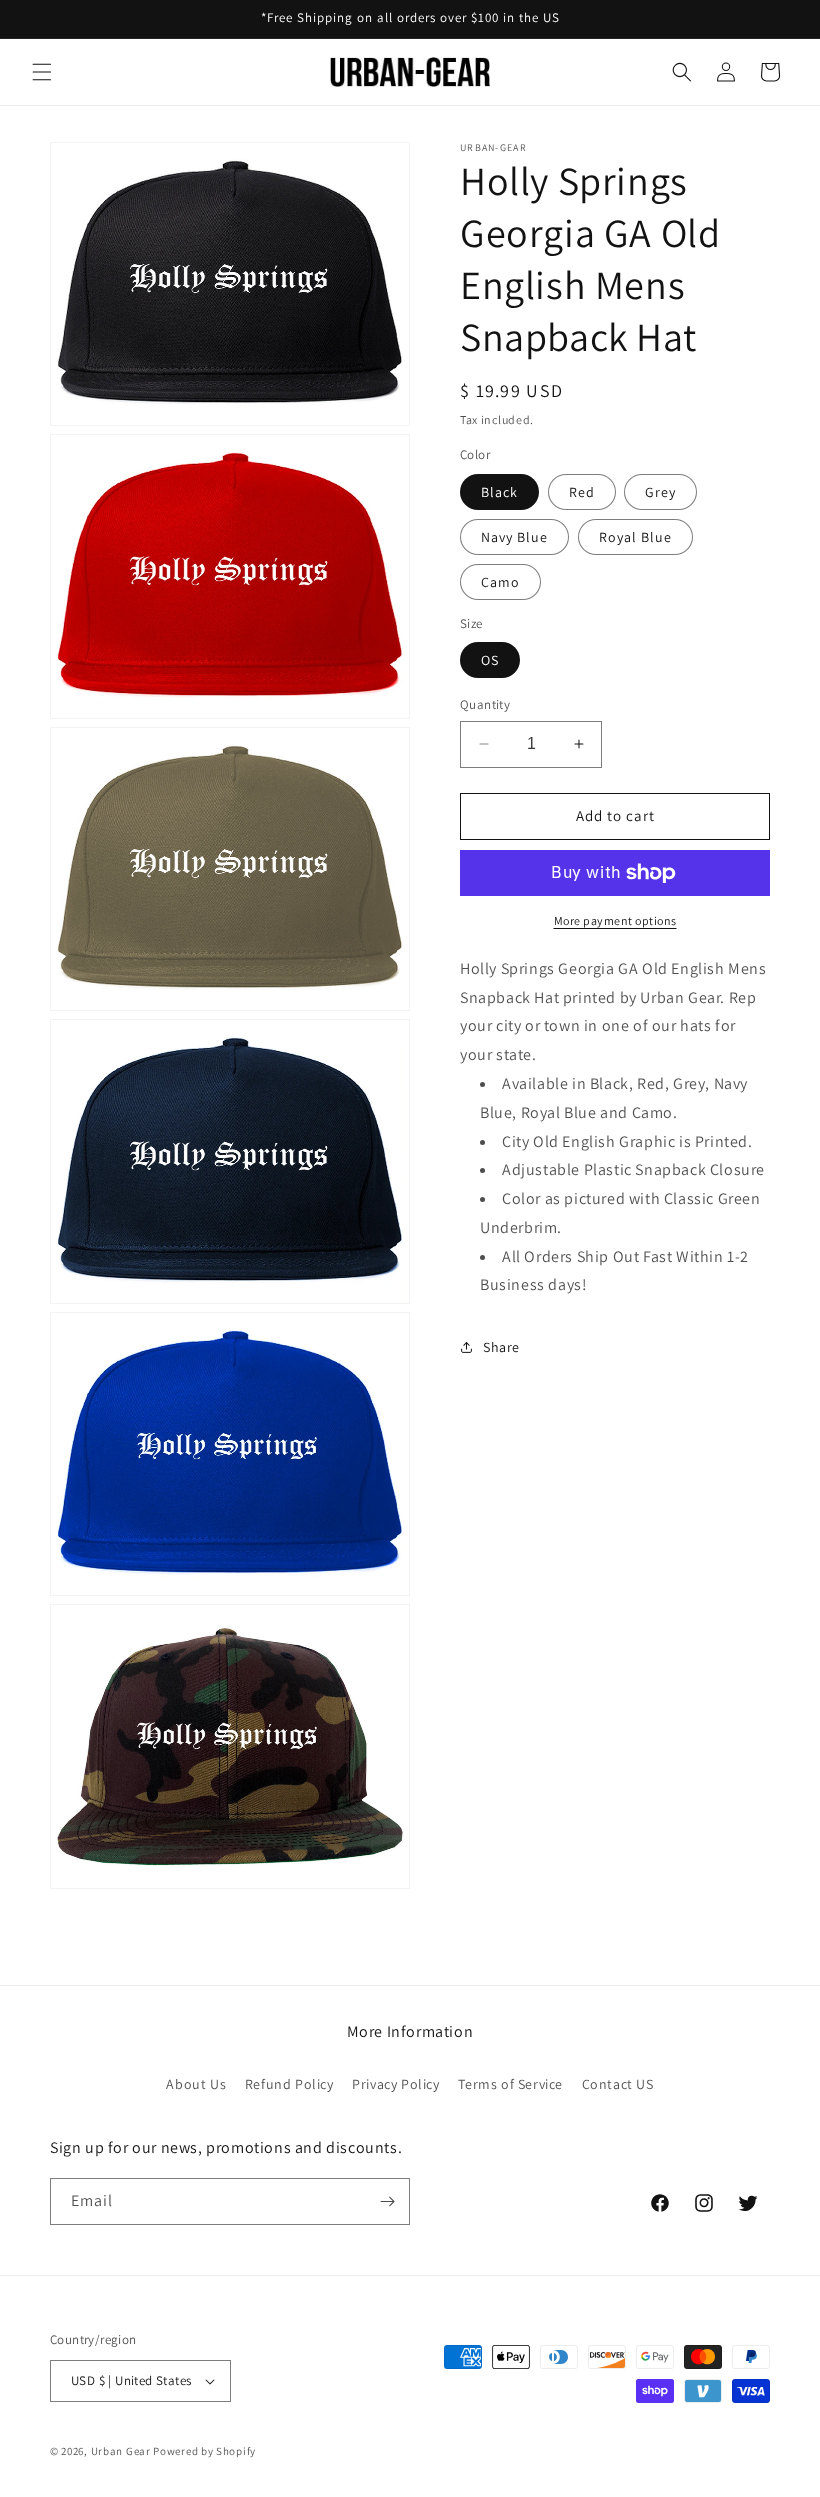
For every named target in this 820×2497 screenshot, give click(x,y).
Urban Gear (121, 2451)
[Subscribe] (387, 2201)
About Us (196, 2084)
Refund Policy (289, 2084)
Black (499, 492)
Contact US (618, 2084)
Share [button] (501, 1347)
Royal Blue (635, 537)
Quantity (485, 704)
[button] (42, 72)
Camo (500, 582)
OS (490, 660)
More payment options (615, 920)
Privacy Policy (395, 2084)
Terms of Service (510, 2084)
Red (582, 492)
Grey (660, 492)
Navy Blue (514, 537)
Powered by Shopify (204, 2451)
